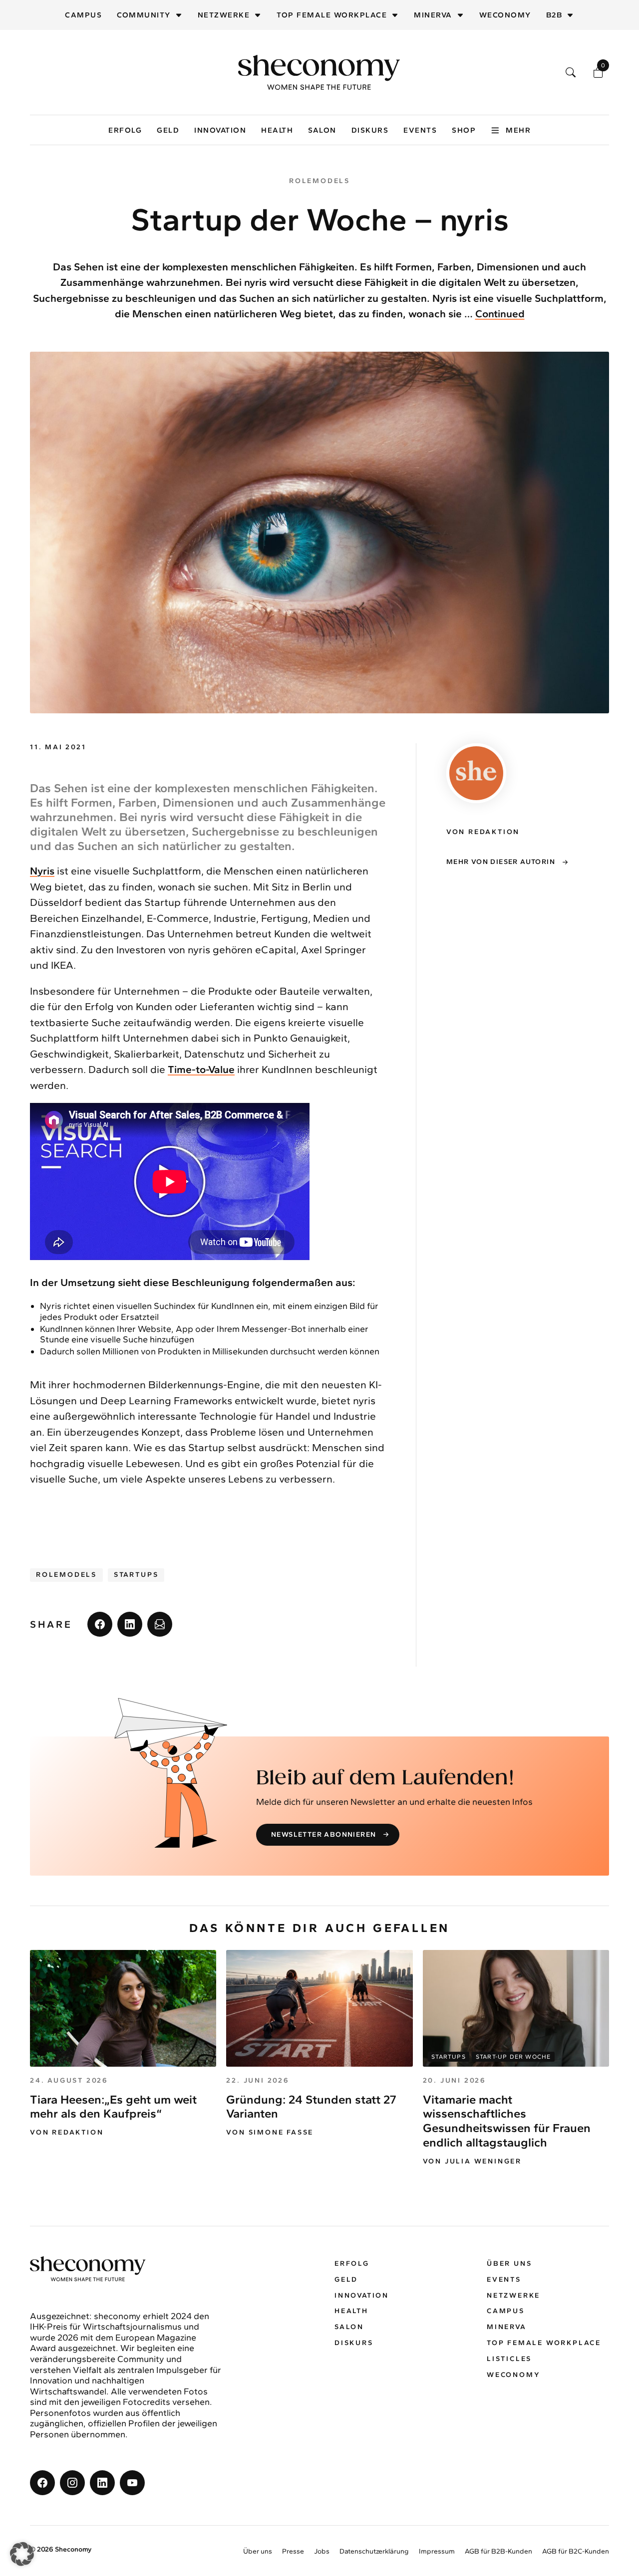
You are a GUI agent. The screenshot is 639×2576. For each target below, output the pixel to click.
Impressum (437, 2551)
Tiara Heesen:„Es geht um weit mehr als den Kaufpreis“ (113, 2107)
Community (144, 15)
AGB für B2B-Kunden (498, 2551)
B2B (554, 15)
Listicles (509, 2359)
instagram (72, 2483)
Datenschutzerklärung (374, 2551)
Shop (464, 130)
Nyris (42, 871)
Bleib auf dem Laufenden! (385, 1778)
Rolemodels (66, 1575)
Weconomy (505, 15)
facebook (100, 1624)
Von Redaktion (67, 2133)
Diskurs (370, 130)
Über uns (509, 2263)
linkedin (130, 1624)
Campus (83, 15)
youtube (132, 2483)
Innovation (220, 130)
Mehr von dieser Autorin (501, 862)
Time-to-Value (201, 1069)
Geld (168, 130)
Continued (500, 314)
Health (277, 130)
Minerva (433, 15)
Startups (136, 1575)
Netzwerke (224, 15)
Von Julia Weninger (472, 2161)
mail (160, 1624)
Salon (322, 130)
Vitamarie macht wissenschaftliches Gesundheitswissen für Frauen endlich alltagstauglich (507, 2121)
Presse (293, 2551)
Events (420, 130)
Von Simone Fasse (270, 2133)
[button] (22, 2554)
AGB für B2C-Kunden (576, 2551)
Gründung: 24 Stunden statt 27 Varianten (311, 2107)
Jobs (322, 2551)
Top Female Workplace (332, 15)
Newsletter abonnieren (323, 1834)
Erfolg (125, 130)
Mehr (518, 130)
